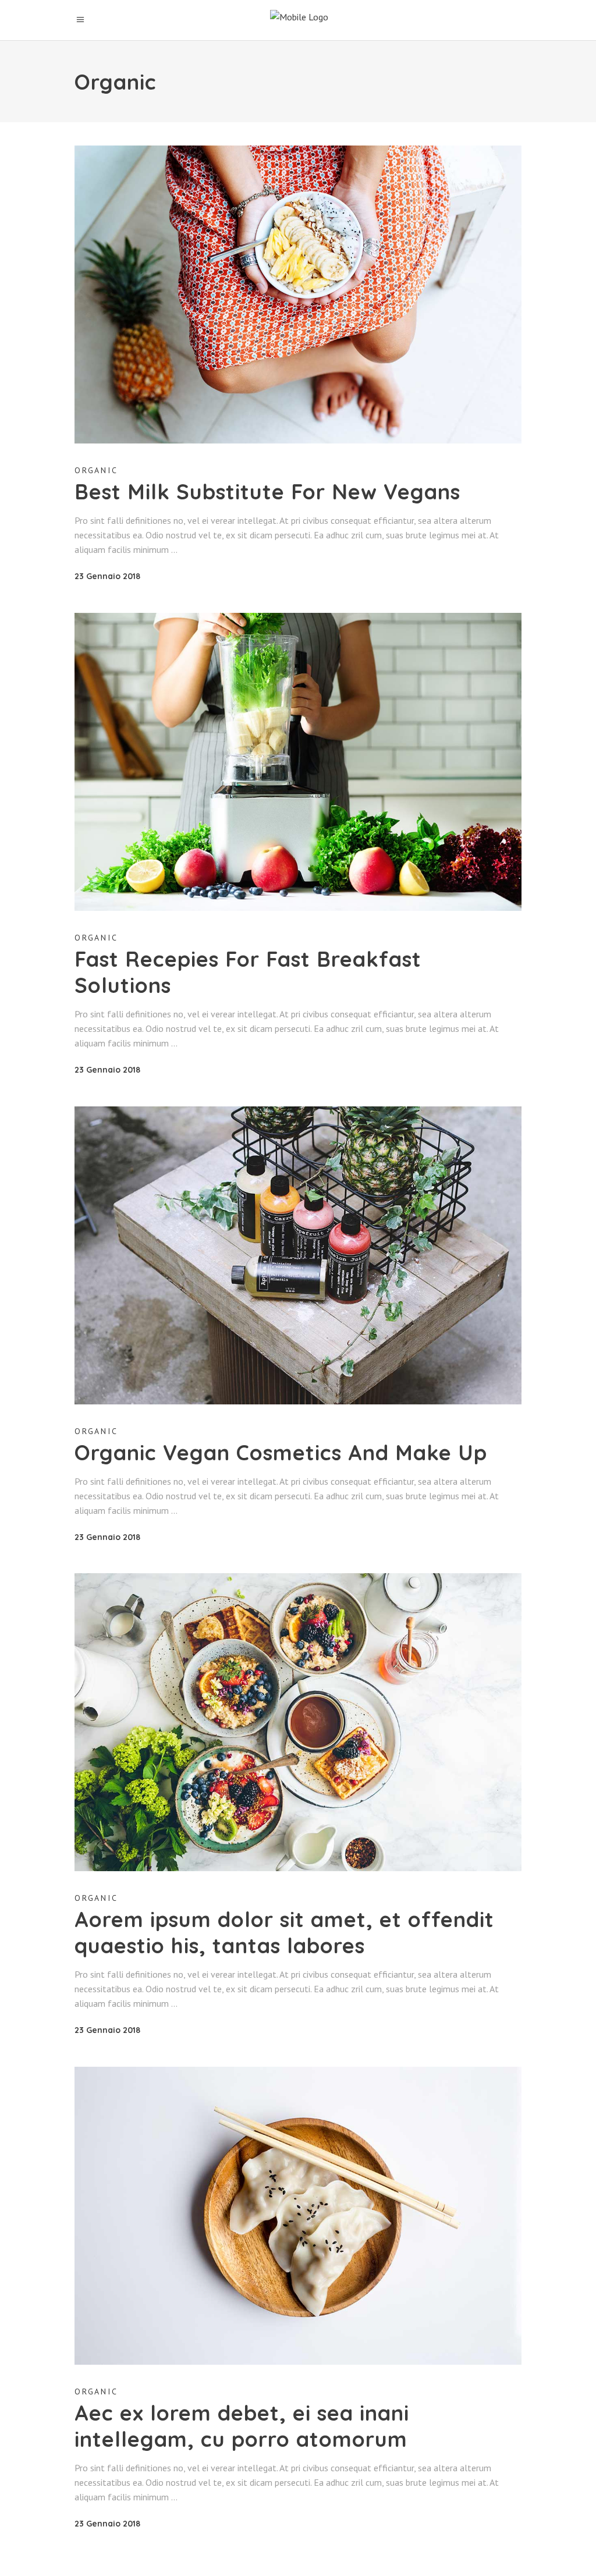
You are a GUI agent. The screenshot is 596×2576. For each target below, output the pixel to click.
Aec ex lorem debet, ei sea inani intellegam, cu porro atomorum (242, 2426)
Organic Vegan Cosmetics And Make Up (281, 1452)
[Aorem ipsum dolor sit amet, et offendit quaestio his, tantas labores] (298, 1722)
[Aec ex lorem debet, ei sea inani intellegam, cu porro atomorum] (298, 2216)
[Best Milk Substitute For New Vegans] (298, 294)
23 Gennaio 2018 (107, 576)
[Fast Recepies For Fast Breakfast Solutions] (298, 762)
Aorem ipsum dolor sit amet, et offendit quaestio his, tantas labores (284, 1932)
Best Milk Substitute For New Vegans (267, 492)
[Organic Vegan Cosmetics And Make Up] (298, 1255)
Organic (96, 470)
